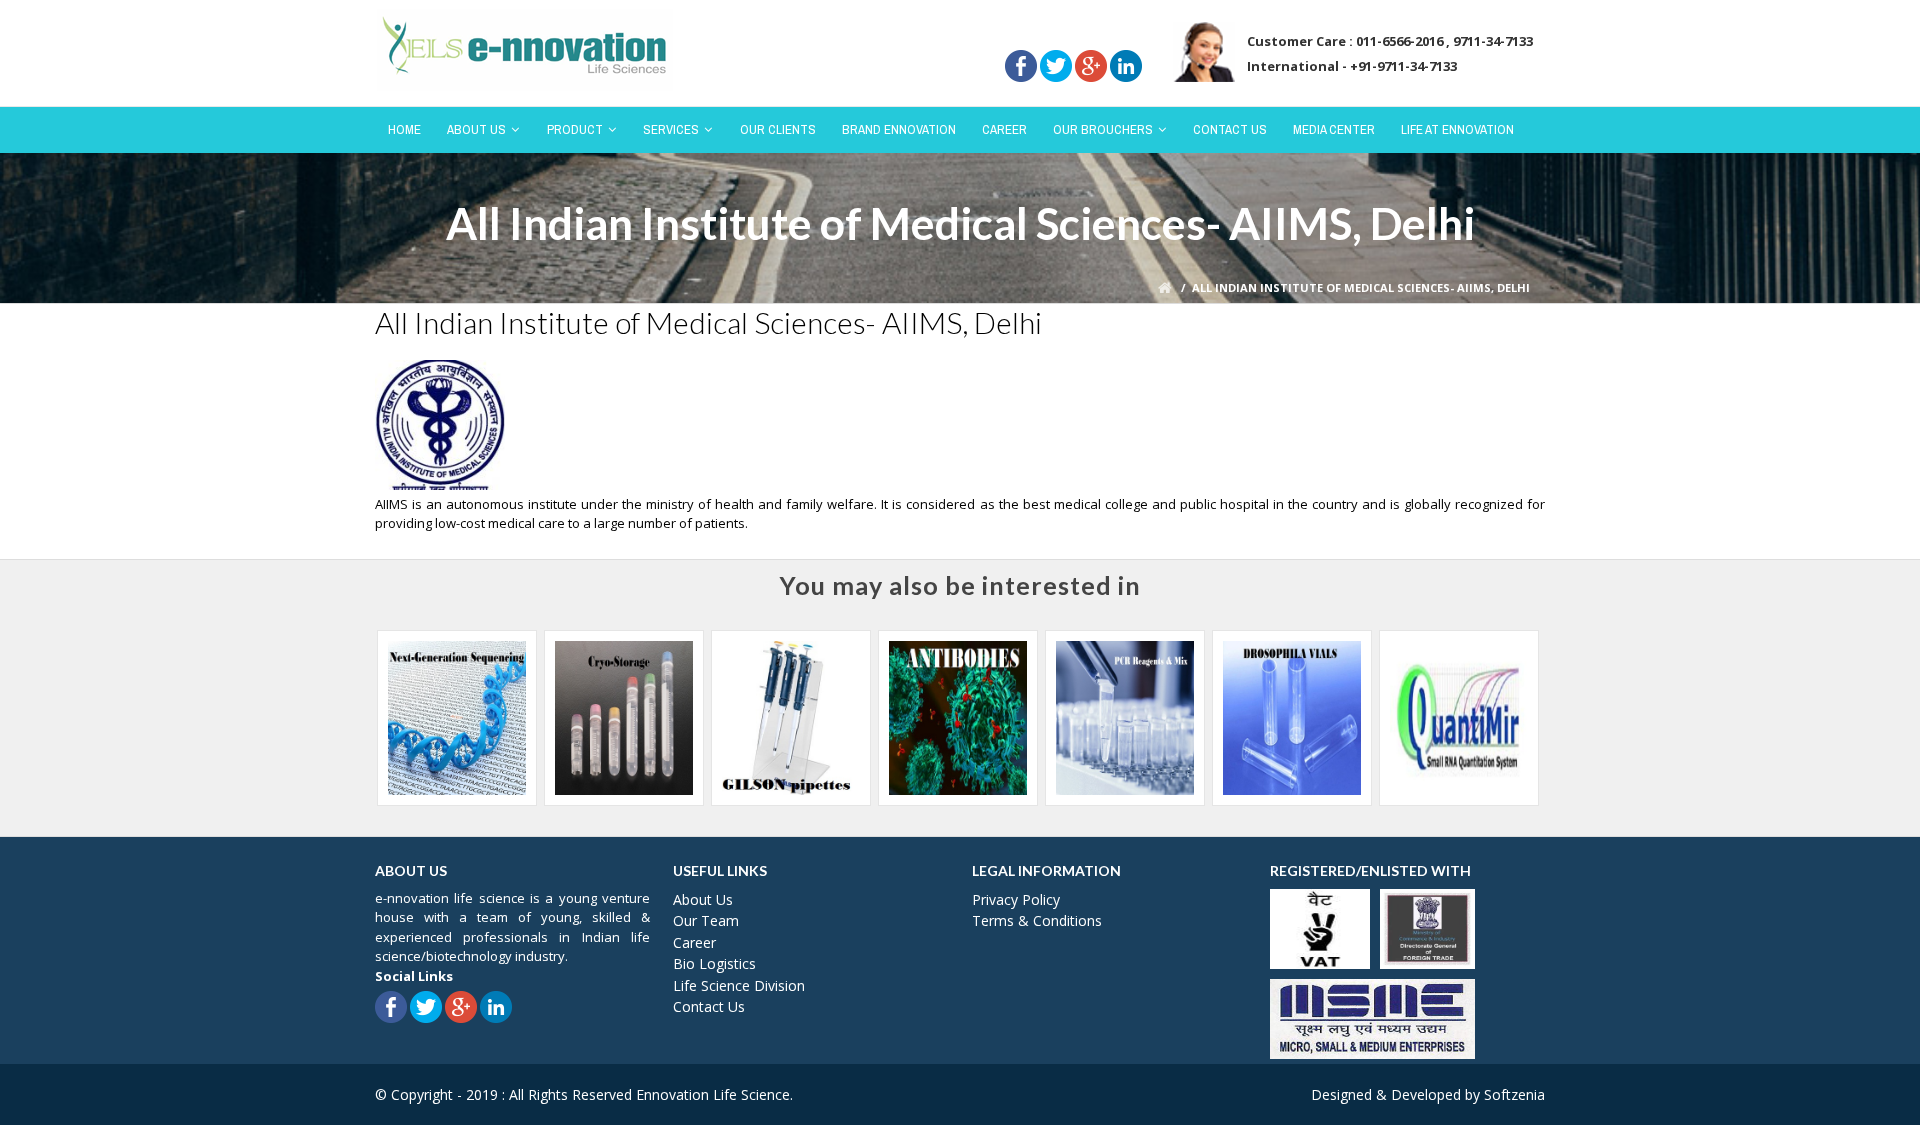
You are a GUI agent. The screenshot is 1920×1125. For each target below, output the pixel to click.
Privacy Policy (1016, 899)
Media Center (1334, 129)
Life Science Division (739, 985)
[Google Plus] (1091, 39)
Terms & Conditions (1037, 920)
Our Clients (778, 129)
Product (575, 129)
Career (1004, 129)
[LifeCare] (525, 48)
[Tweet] (1056, 39)
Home (404, 129)
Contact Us (1230, 129)
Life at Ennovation (1457, 129)
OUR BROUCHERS (1103, 129)
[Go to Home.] (1166, 287)
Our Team (706, 920)
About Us (476, 129)
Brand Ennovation (899, 129)
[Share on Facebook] (1021, 39)
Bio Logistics (714, 963)
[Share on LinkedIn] (1126, 39)
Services (671, 129)
